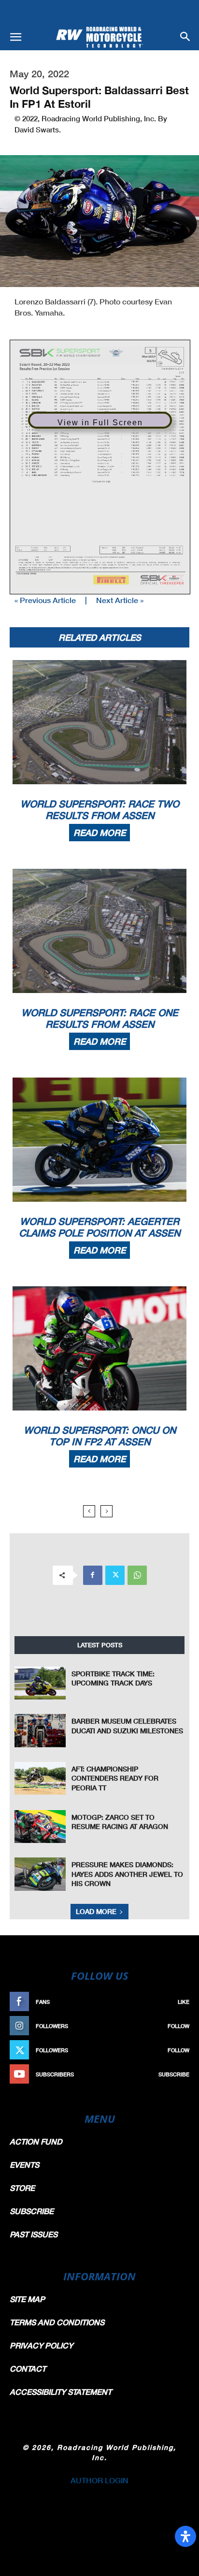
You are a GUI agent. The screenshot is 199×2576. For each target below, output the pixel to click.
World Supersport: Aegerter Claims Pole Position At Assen (99, 1227)
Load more (96, 1911)
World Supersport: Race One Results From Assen (100, 1018)
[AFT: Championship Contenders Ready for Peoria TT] (40, 1778)
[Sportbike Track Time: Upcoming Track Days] (40, 1683)
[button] (15, 37)
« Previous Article (45, 600)
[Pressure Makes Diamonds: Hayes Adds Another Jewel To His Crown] (40, 1874)
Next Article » (120, 600)
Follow (178, 2026)
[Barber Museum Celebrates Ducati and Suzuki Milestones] (40, 1731)
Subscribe (174, 2074)
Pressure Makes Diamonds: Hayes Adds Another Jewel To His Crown (127, 1874)
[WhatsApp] (137, 1575)
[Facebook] (93, 1575)
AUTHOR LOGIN (99, 2480)
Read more (99, 833)
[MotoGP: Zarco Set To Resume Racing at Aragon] (40, 1827)
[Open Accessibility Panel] (185, 2536)
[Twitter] (115, 1575)
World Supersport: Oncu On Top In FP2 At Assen (100, 1436)
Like (184, 2002)
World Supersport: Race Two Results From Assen (100, 809)
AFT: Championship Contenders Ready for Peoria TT (115, 1778)
